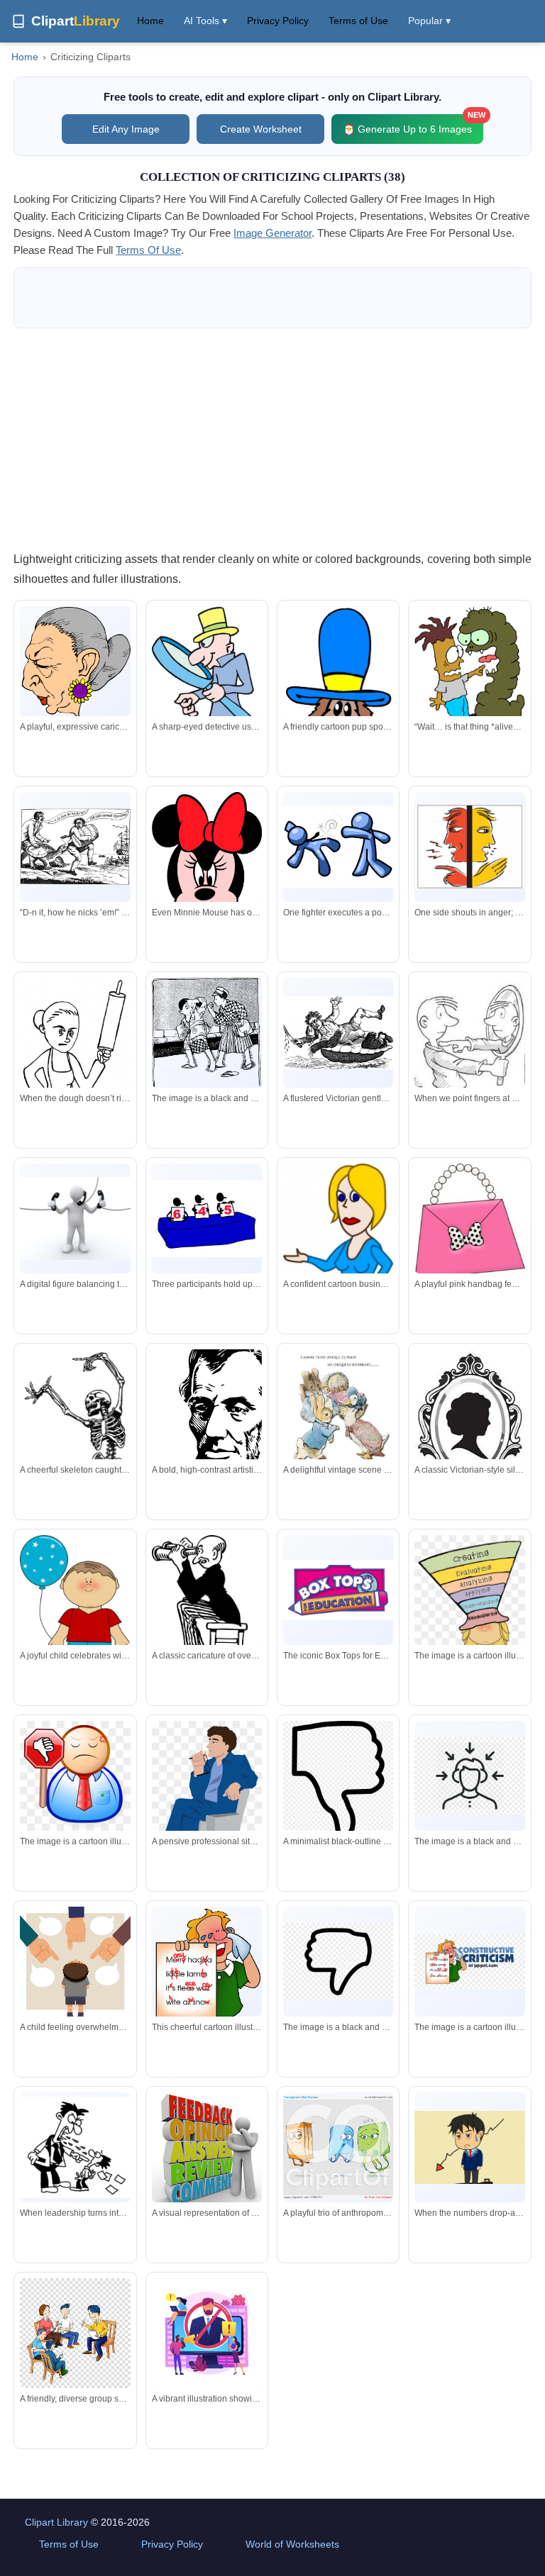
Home (150, 21)
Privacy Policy (278, 21)
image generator (272, 233)
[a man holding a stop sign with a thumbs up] (75, 1777)
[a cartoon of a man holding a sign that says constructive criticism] (469, 1962)
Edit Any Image (126, 129)
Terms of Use (358, 21)
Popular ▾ (429, 21)
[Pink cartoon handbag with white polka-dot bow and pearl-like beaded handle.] (469, 1222)
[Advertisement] (272, 439)
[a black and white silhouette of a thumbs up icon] (338, 1962)
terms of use (148, 250)
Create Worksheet (261, 129)
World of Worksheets (292, 2544)
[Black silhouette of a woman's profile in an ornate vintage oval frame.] (469, 1423)
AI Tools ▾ (205, 21)
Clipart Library (56, 2522)
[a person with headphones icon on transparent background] (469, 1776)
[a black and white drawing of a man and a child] (207, 1036)
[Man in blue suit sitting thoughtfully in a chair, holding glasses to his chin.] (207, 1799)
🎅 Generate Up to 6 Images (413, 124)
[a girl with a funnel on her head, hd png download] (469, 1626)
